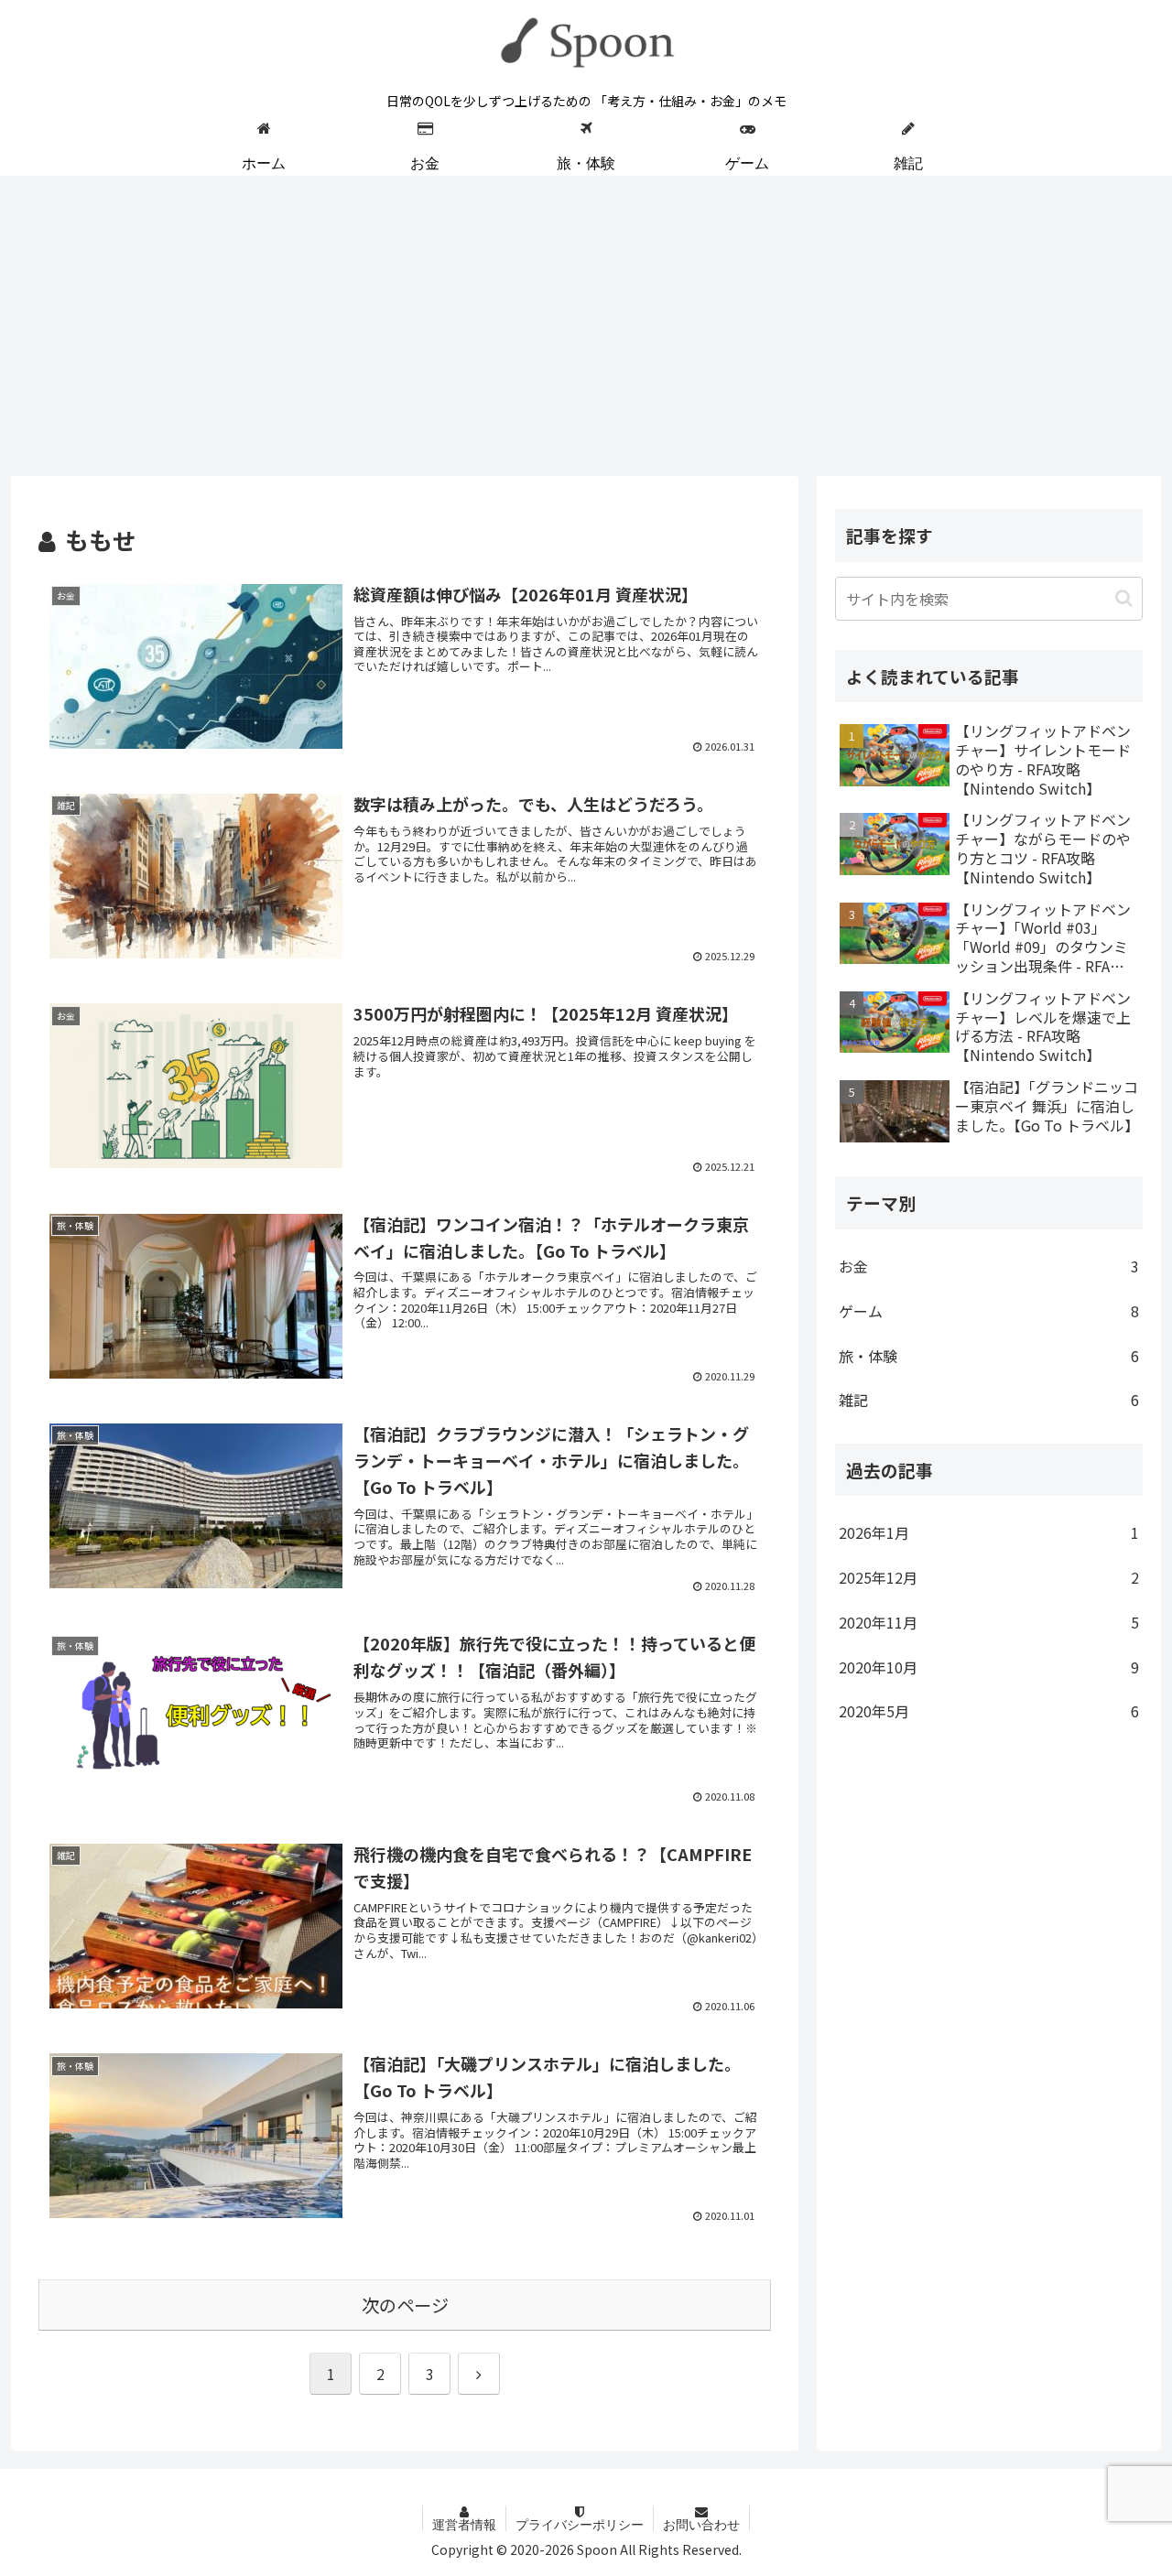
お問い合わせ (701, 2525)
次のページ (405, 2305)
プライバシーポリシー (580, 2525)
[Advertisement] (586, 326)
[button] (1124, 597)
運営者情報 (464, 2525)
